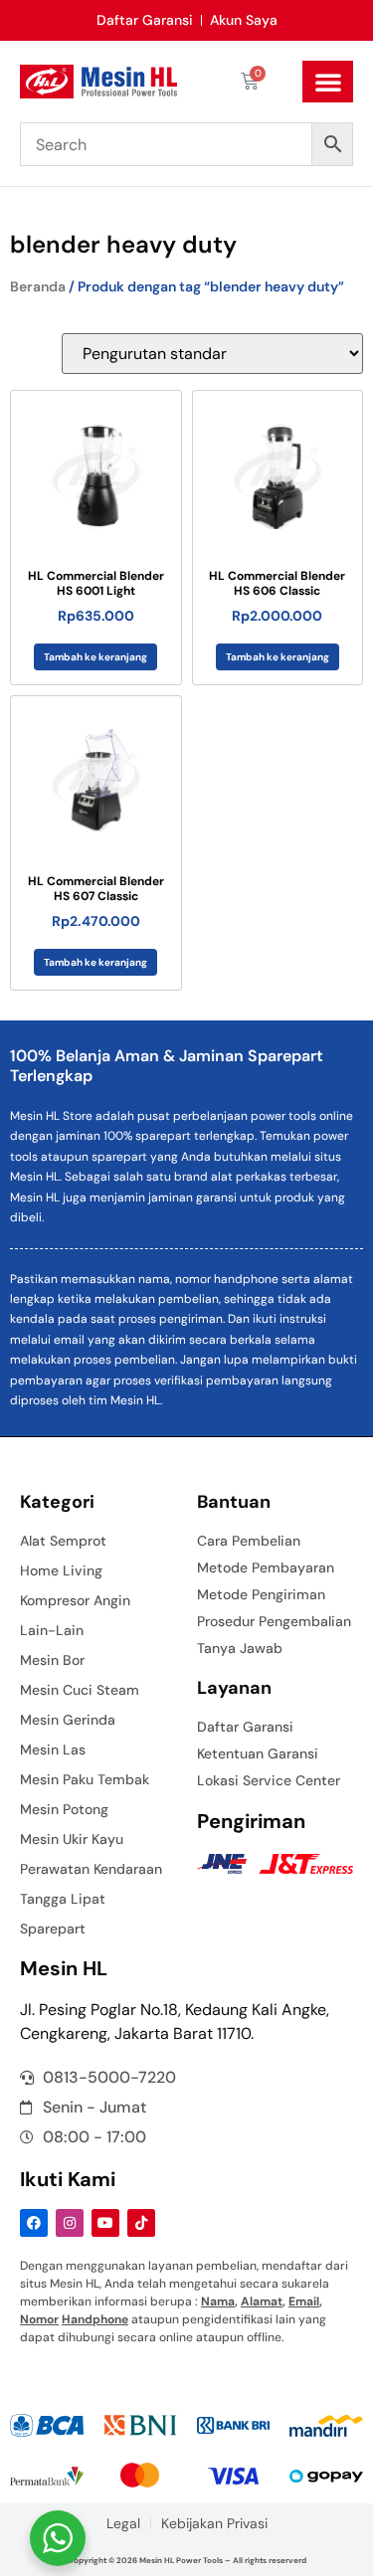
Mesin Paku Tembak (85, 1779)
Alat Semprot (63, 1541)
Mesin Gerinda (68, 1720)
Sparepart (53, 1929)
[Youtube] (105, 2223)
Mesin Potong (64, 1809)
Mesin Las (53, 1749)
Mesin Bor (52, 1660)
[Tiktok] (141, 2223)
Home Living (61, 1570)
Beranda (38, 286)
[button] (328, 82)
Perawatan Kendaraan (91, 1869)
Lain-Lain (52, 1630)
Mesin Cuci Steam (80, 1690)
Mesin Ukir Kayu (72, 1839)
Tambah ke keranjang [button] (95, 657)
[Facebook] (34, 2223)
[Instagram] (70, 2223)
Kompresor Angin (75, 1600)
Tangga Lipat (63, 1899)
